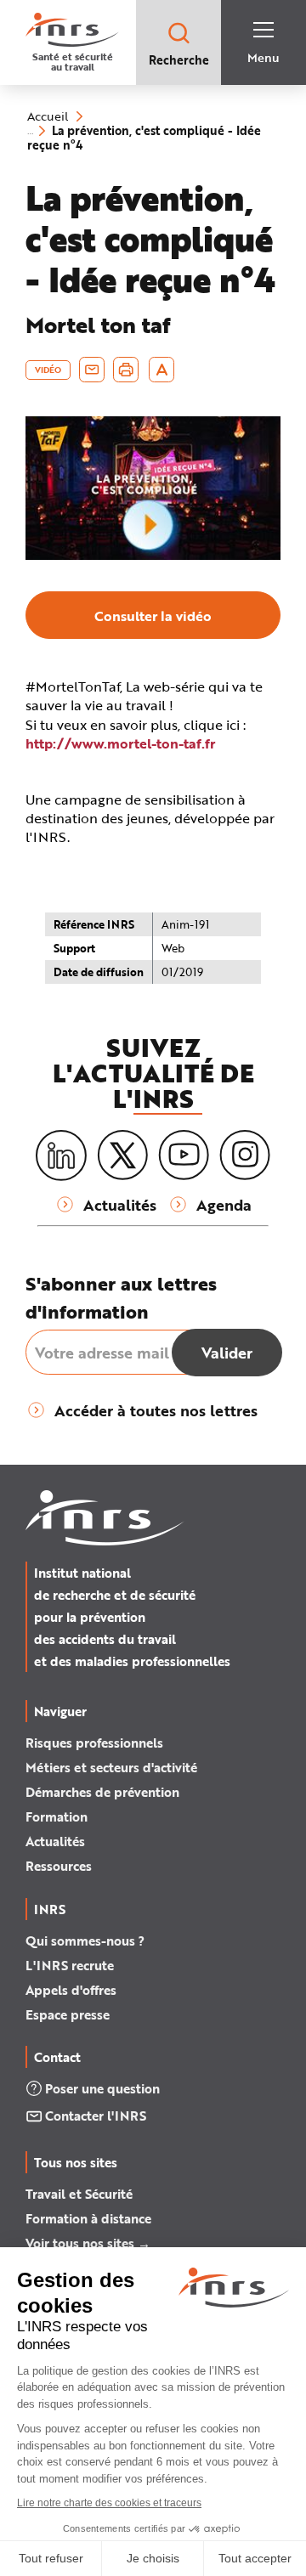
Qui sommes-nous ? (85, 1940)
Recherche (179, 60)
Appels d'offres (71, 1990)
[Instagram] (245, 1155)
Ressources (59, 1866)
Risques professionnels (94, 1743)
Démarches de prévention (102, 1792)
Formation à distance (88, 2218)
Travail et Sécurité (79, 2194)
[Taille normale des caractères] (162, 370)
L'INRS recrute (70, 1965)
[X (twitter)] (122, 1155)
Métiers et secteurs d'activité (111, 1767)
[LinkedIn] (61, 1156)
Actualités (55, 1841)
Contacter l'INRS (96, 2116)
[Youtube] (184, 1155)
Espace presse (68, 2014)
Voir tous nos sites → (88, 2243)
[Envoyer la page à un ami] (92, 370)
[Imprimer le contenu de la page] (126, 370)
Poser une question (102, 2088)
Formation (57, 1816)
